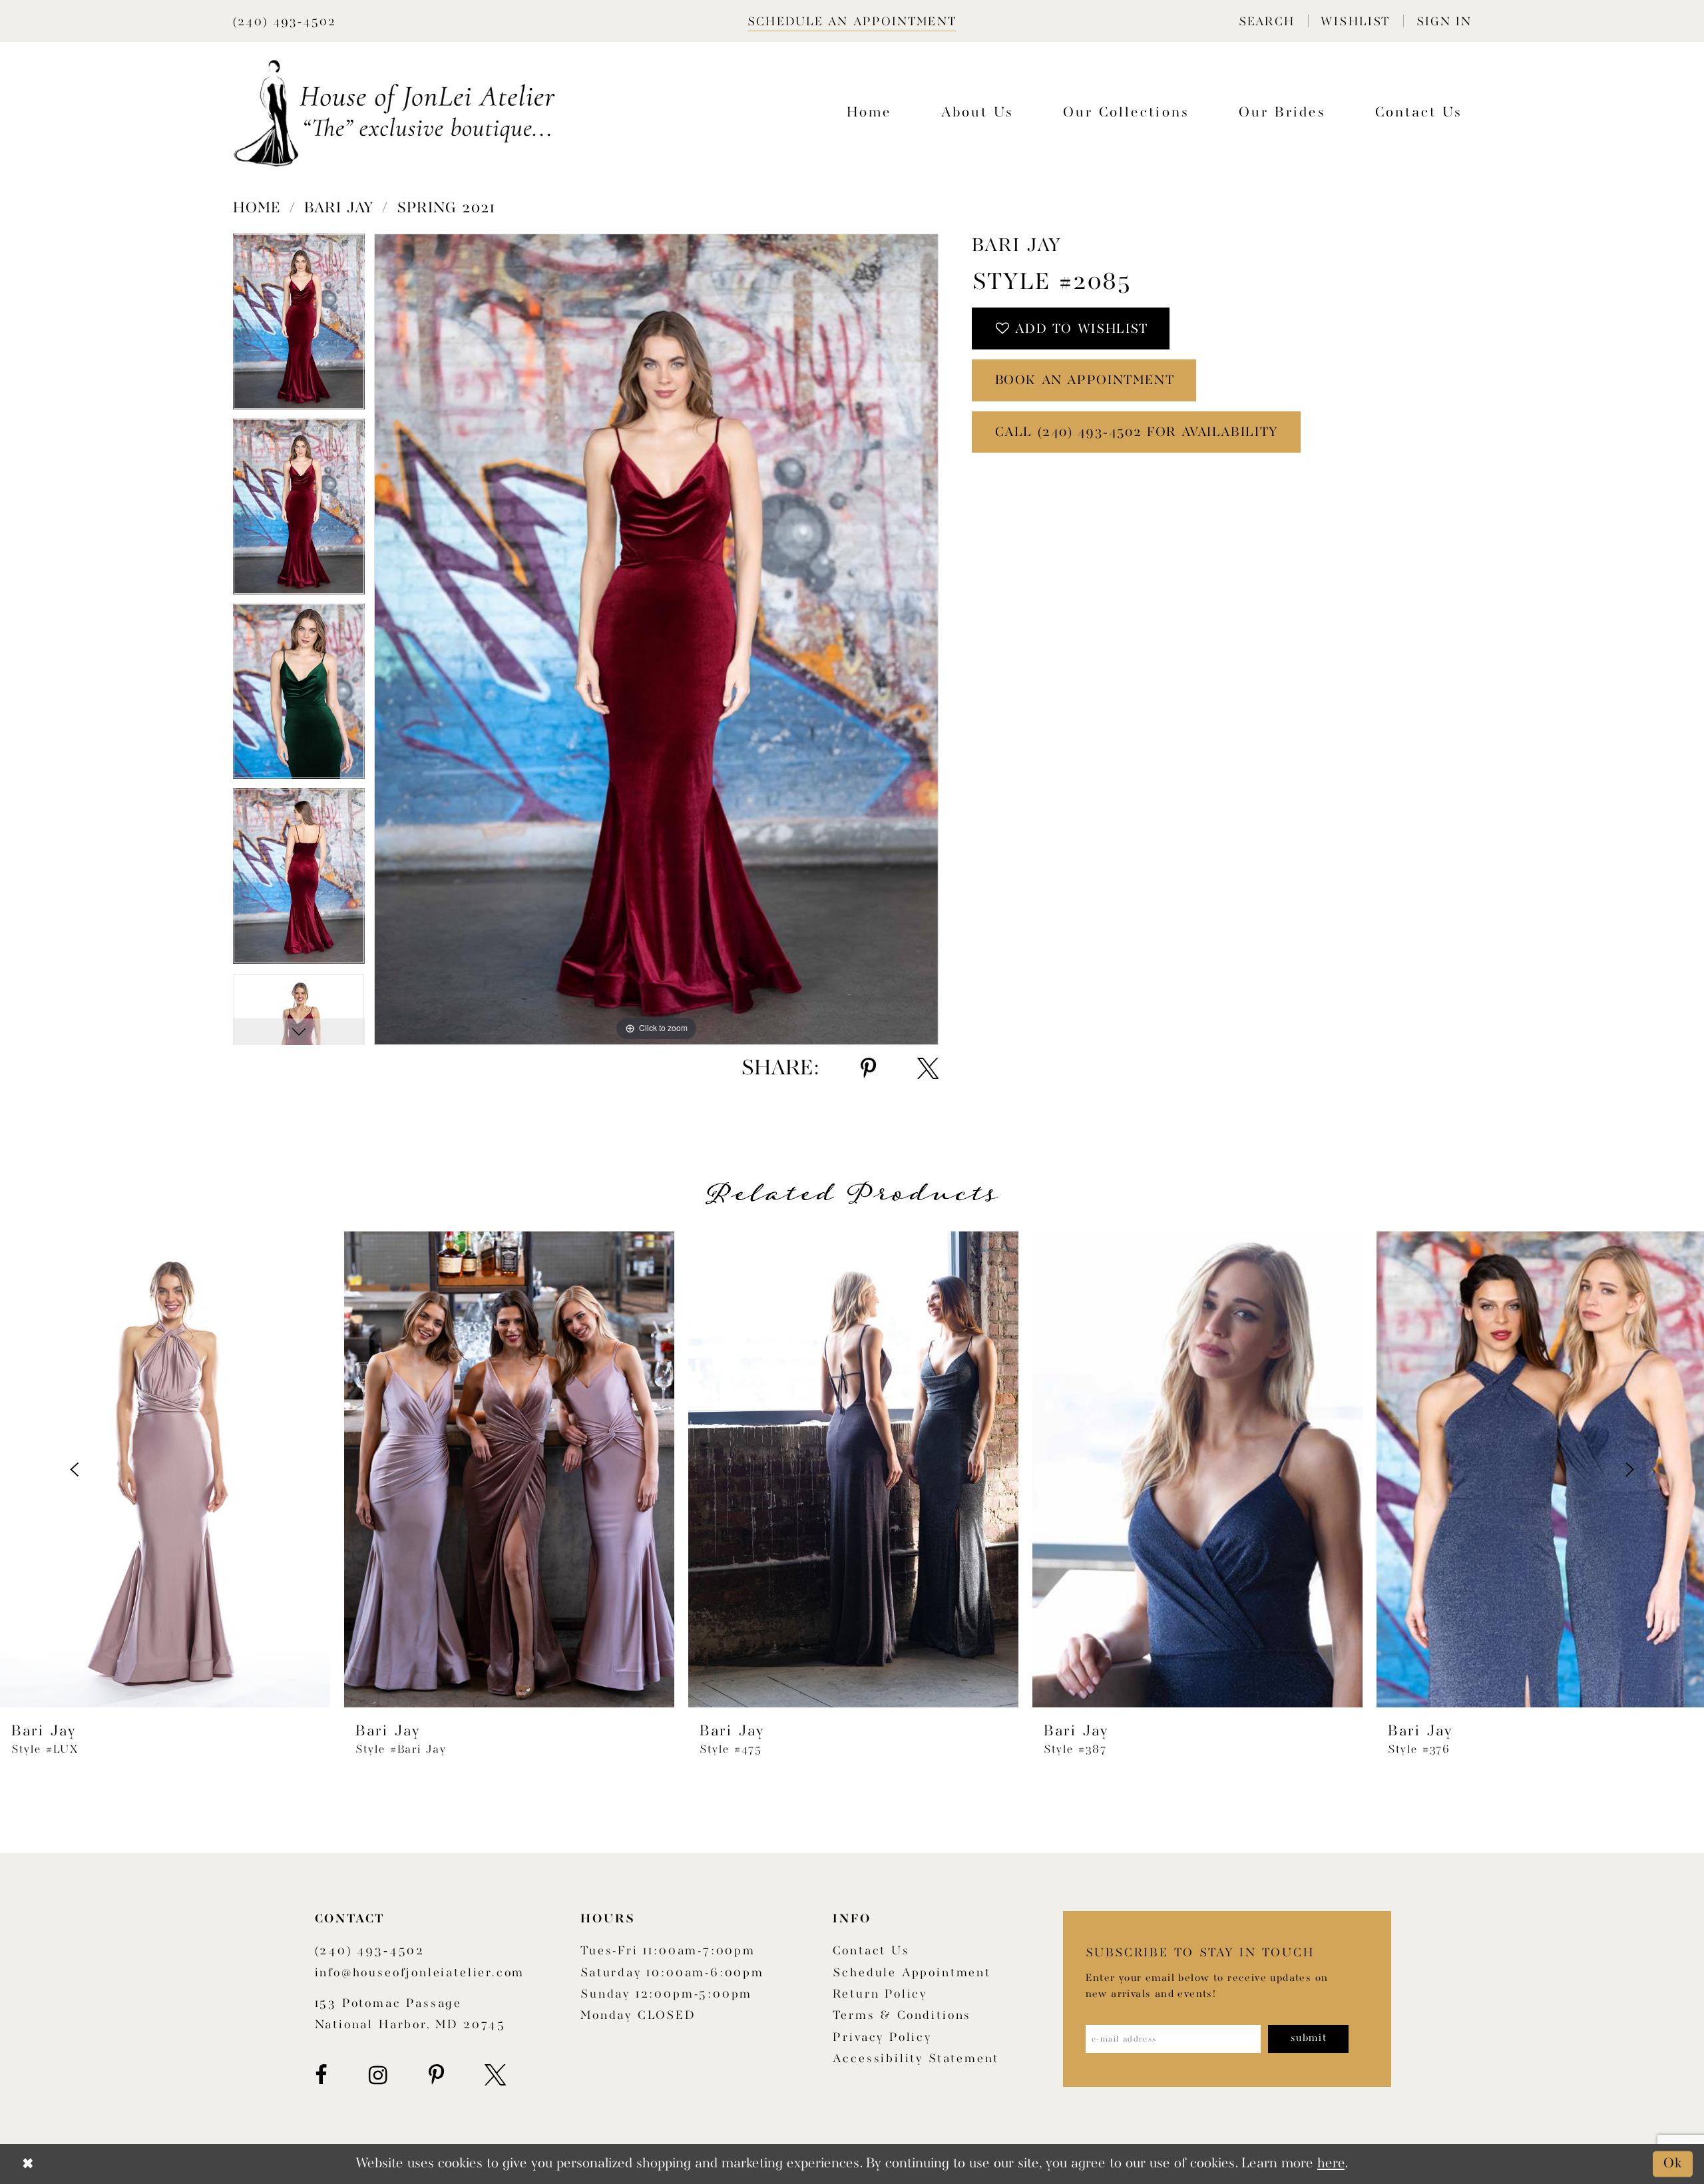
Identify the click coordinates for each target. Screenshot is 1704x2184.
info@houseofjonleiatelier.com (420, 1973)
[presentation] (165, 1470)
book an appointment (1085, 381)
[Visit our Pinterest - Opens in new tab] (436, 2075)
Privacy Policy (882, 2038)
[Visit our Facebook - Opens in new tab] (321, 2075)
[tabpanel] (299, 326)
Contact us (871, 1951)
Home (257, 208)
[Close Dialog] (28, 2164)
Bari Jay (339, 208)
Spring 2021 (446, 208)
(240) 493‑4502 (370, 1951)
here (1331, 2164)
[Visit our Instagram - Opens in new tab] (378, 2075)
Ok (1673, 2164)
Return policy (880, 1995)
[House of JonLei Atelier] (394, 113)
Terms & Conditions (902, 2016)
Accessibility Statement (916, 2059)
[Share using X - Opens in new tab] (928, 1069)
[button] (1266, 21)
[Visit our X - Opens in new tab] (495, 2075)
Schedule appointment (912, 1973)
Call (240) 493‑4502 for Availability (1137, 433)
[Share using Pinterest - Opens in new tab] (868, 1069)
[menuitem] (1266, 21)
